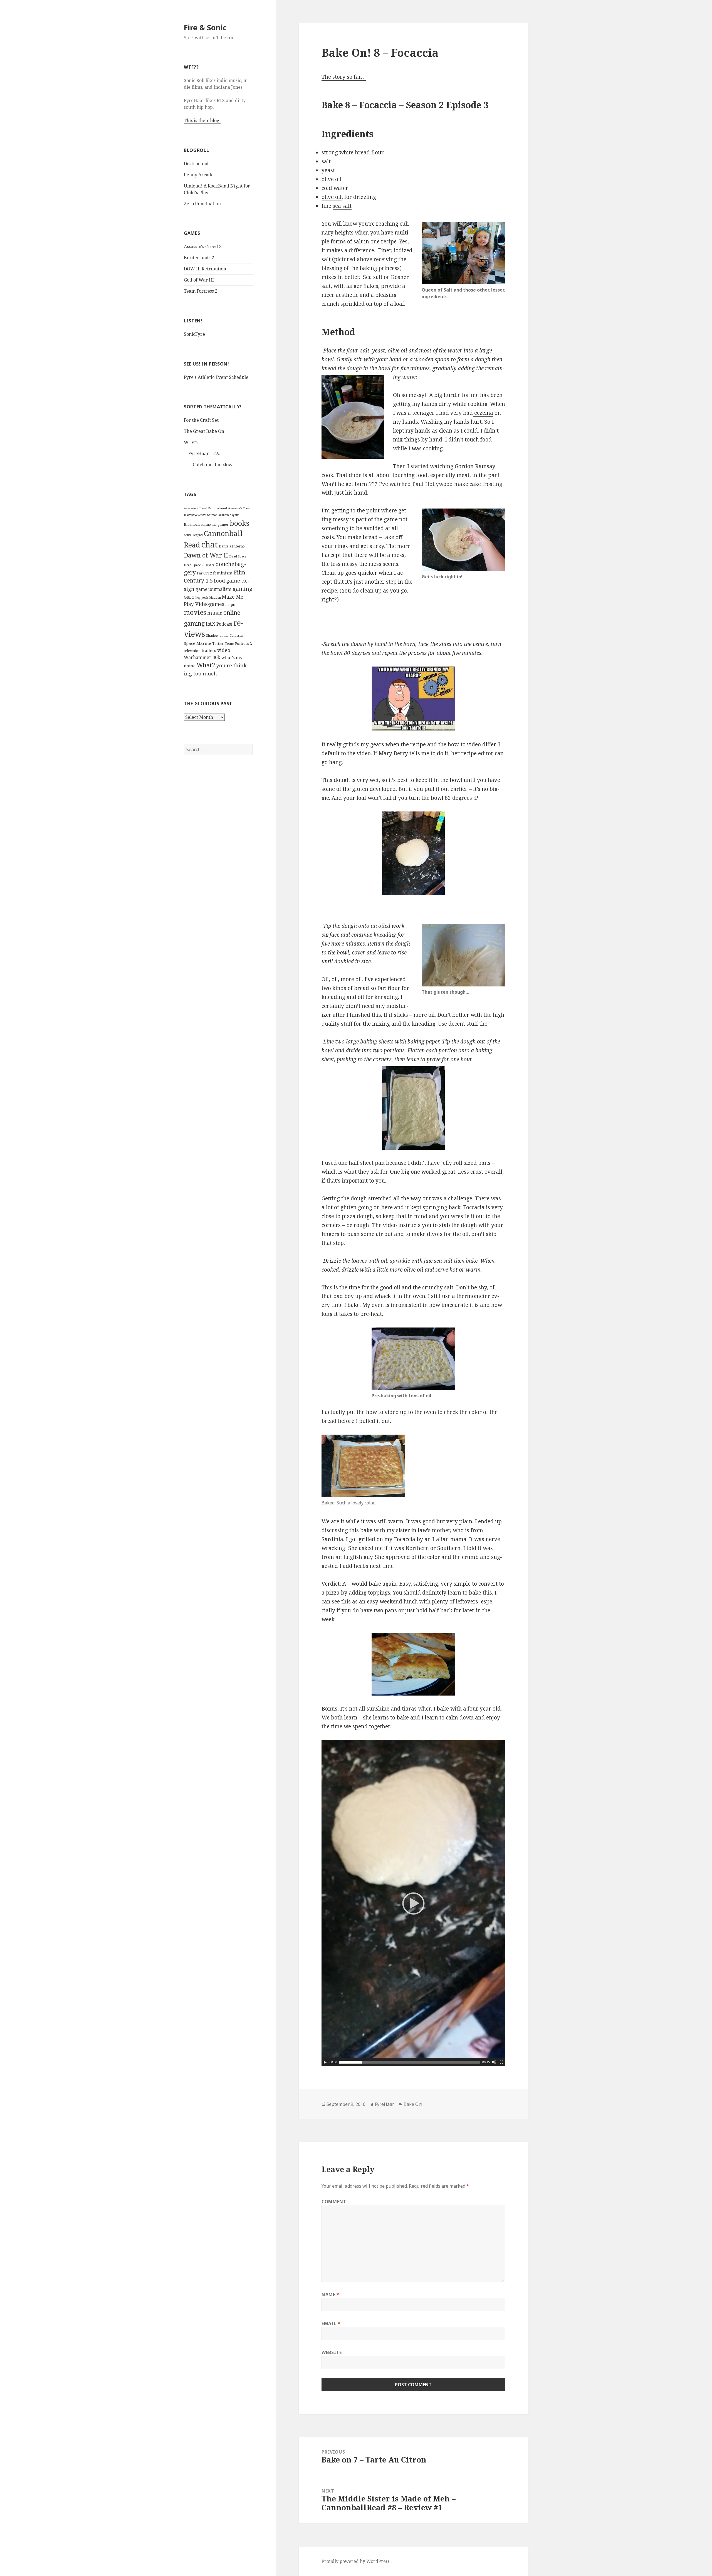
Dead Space (238, 556)
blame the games (215, 525)
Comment (334, 2202)
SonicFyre (194, 334)
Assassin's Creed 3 (203, 246)
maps (230, 604)
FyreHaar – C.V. (204, 453)
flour (378, 152)
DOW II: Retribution (205, 269)
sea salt (342, 206)
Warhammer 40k (202, 657)
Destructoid (196, 164)
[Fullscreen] (501, 2062)
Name (330, 2294)
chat (209, 544)
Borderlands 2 (199, 258)
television (192, 651)
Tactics (218, 644)
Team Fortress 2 (201, 291)
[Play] (325, 2062)
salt (326, 161)
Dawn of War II (206, 555)
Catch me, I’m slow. (213, 465)
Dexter (209, 565)
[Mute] (494, 2062)
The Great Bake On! (205, 431)
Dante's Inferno (232, 546)
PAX (211, 624)
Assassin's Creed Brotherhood (205, 508)
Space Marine (197, 643)
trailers (209, 651)
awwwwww (196, 515)
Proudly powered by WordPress (356, 2561)
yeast (328, 170)
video (224, 650)
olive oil (332, 179)
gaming (243, 589)
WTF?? (191, 442)
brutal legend (193, 535)
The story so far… (344, 77)
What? (206, 665)
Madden (215, 598)
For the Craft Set (201, 420)
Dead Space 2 (194, 565)
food (219, 580)
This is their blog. (202, 120)
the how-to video (460, 744)
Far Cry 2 (204, 573)
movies (195, 612)
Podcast (224, 624)
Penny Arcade (199, 175)
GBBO (189, 597)
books (240, 523)
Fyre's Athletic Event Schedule (216, 377)
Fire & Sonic (205, 27)
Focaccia (378, 105)
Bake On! (413, 2104)
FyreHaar (385, 2104)
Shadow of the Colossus (225, 636)
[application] (413, 1903)
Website (332, 2352)
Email (331, 2323)
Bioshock (192, 524)
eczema (483, 413)
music (215, 613)
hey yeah (202, 598)
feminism (223, 573)
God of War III (199, 280)
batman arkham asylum (223, 515)
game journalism (213, 589)
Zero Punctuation (202, 204)
